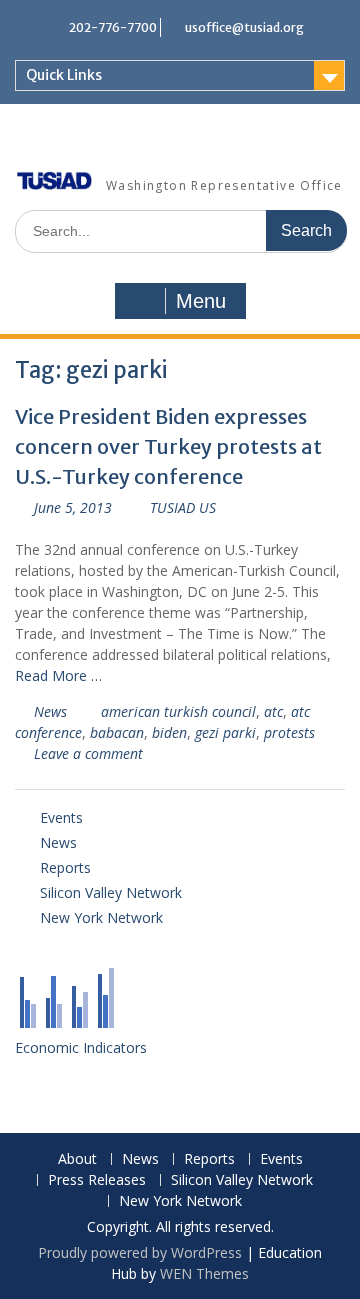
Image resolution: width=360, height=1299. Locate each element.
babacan (117, 732)
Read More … (58, 675)
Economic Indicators (81, 1047)
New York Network (101, 917)
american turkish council (178, 711)
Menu (201, 301)
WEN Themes (204, 1273)
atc (273, 711)
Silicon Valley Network (111, 892)
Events (61, 817)
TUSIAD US (183, 507)
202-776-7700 (113, 27)
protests (289, 732)
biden (169, 732)
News (50, 711)
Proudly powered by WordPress (140, 1252)
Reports (65, 867)
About (77, 1159)
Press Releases (97, 1180)
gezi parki (225, 732)
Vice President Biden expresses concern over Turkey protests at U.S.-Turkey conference (168, 446)
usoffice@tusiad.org (244, 27)
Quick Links (64, 75)
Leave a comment (88, 753)
